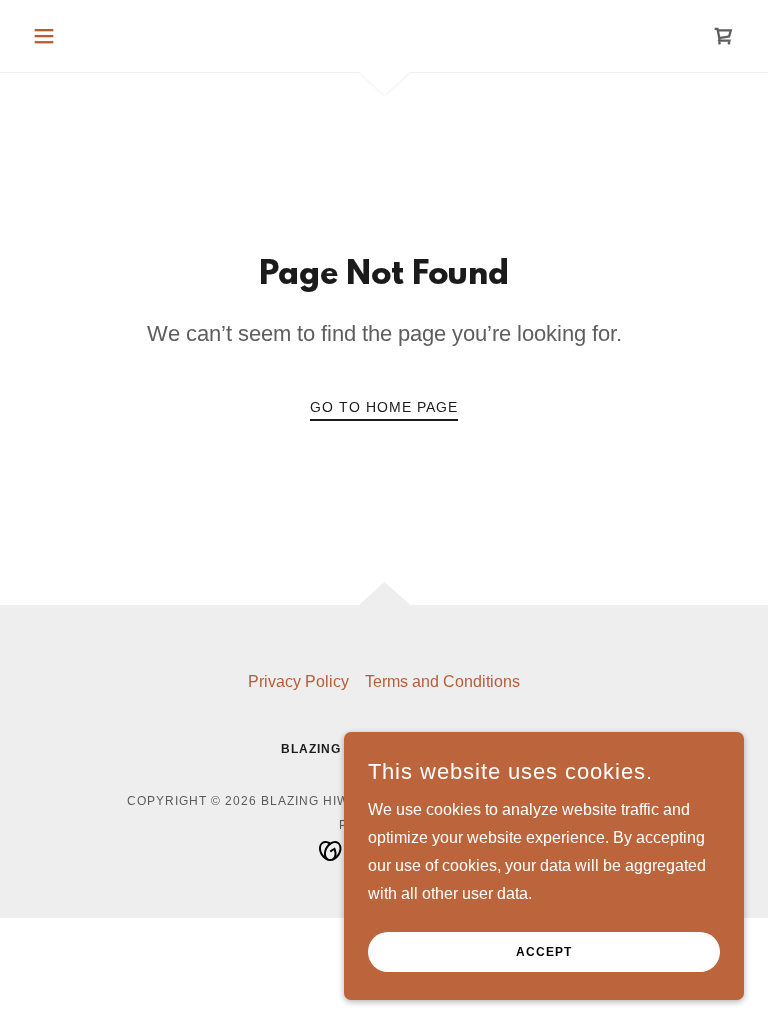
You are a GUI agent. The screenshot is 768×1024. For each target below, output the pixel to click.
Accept (544, 952)
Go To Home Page (384, 407)
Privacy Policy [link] (298, 681)
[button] (78, 36)
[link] (724, 36)
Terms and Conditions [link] (442, 681)
